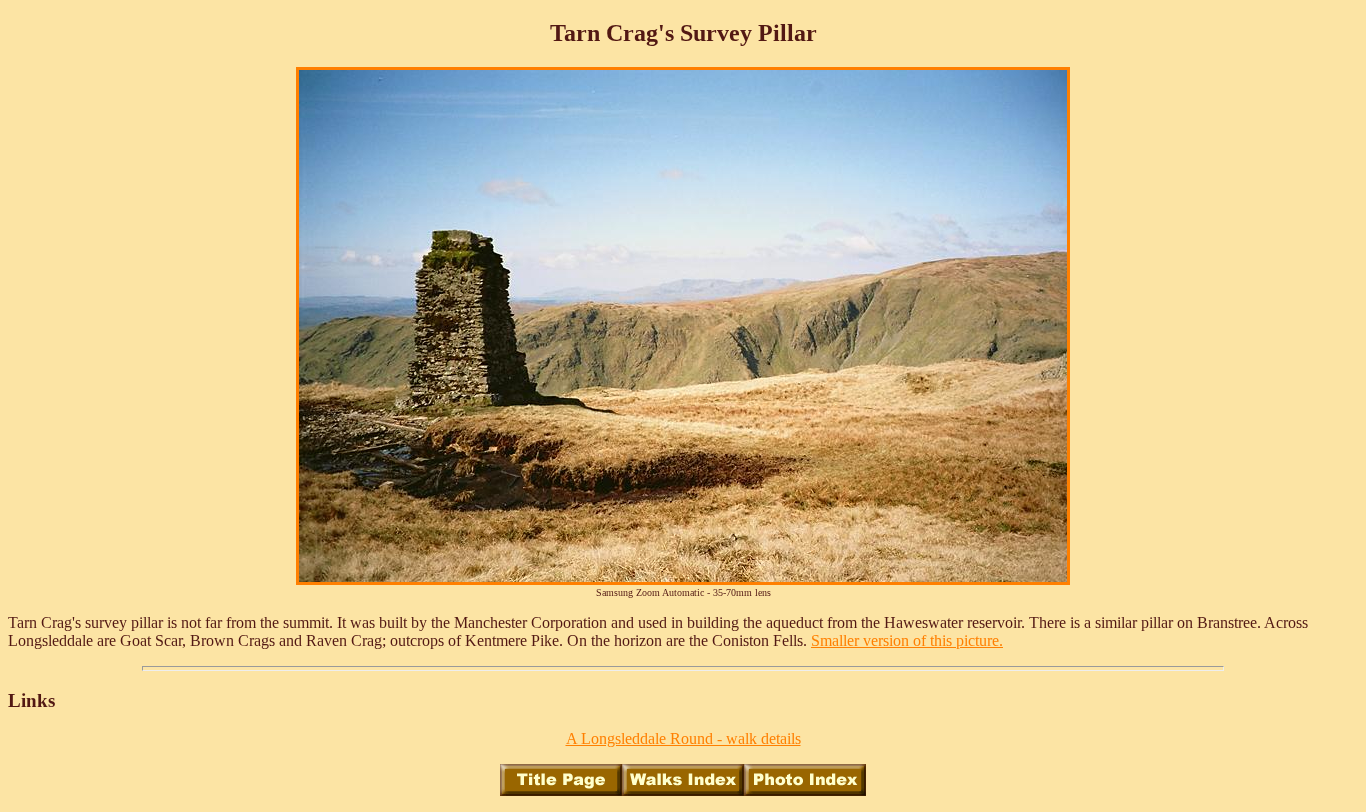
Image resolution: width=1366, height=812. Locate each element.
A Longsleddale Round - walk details (683, 738)
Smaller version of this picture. (907, 640)
